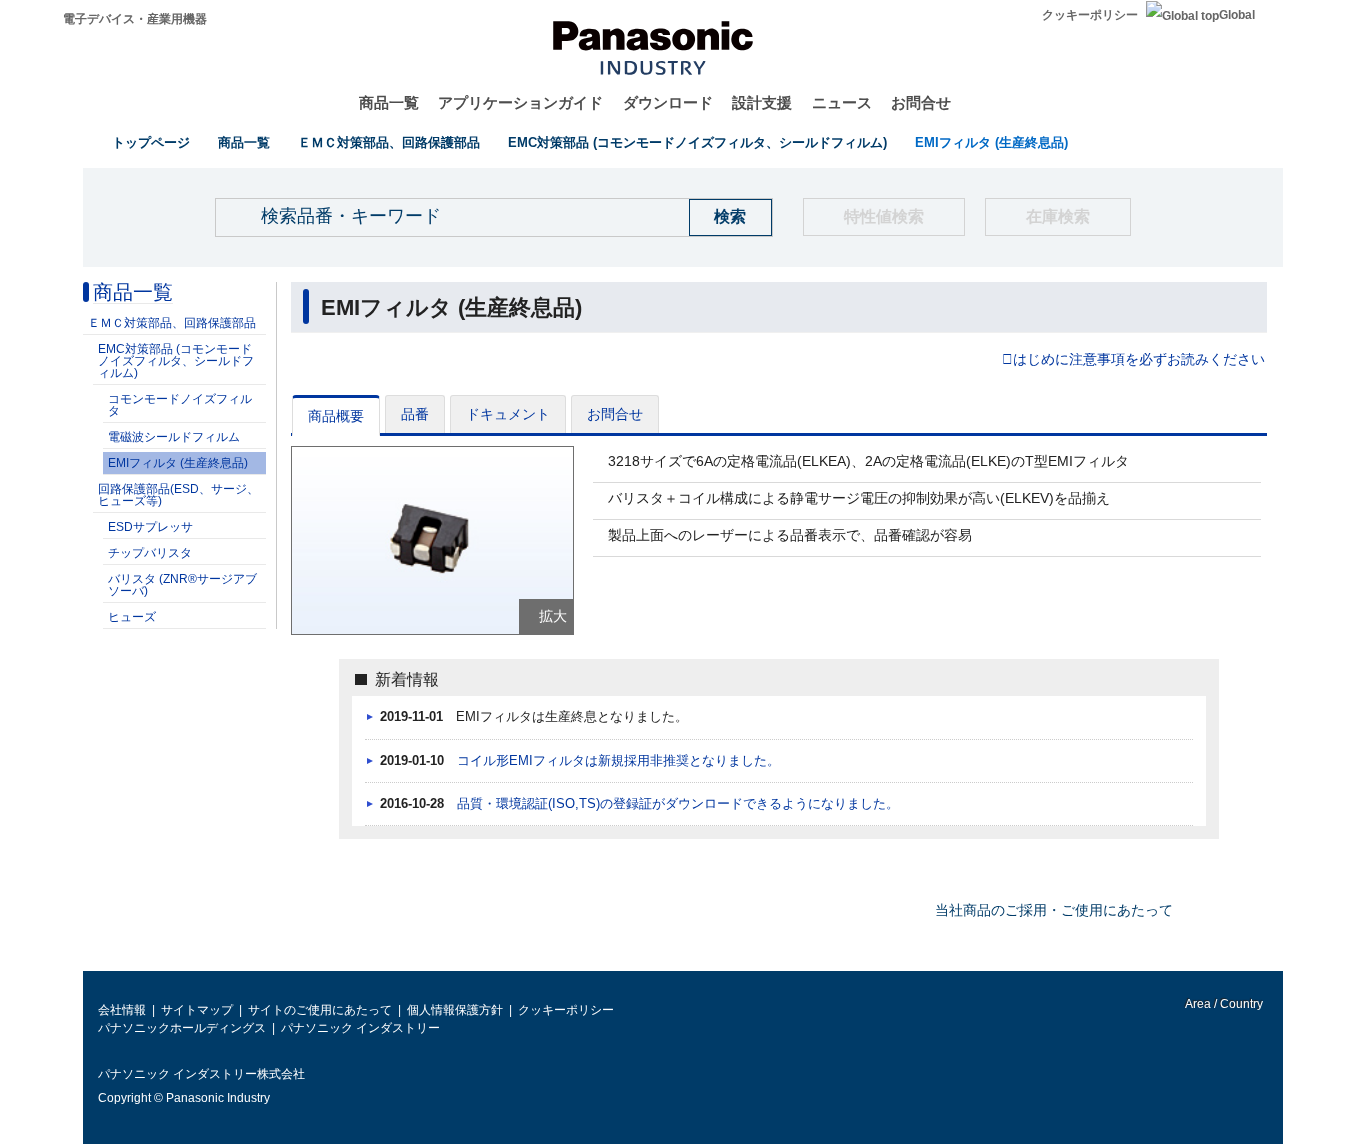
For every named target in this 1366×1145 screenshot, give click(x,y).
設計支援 (762, 102)
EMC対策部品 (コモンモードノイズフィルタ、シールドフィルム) (697, 142)
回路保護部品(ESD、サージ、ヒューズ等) (178, 495)
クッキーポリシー (1090, 15)
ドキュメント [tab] (508, 414)
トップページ (151, 142)
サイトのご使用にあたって (320, 1010)
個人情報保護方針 (455, 1010)
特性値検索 (884, 216)
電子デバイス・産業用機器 (135, 19)
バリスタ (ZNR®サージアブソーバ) (182, 585)
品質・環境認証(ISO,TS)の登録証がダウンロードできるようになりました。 (678, 804)
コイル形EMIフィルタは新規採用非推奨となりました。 (618, 761)
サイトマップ (197, 1010)
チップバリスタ (150, 553)
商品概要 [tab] (336, 416)
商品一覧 (389, 102)
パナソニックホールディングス (182, 1028)
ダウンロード (668, 102)
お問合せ (921, 102)
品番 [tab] (415, 414)
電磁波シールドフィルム (174, 437)
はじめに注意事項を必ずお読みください (1139, 360)
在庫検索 (1058, 216)
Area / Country (1223, 1004)
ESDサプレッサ (150, 527)
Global (1237, 15)
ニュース (842, 102)
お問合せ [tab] (615, 414)
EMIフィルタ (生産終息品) (991, 142)
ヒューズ (132, 617)
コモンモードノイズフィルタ (180, 405)
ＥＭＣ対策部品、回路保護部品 (389, 142)
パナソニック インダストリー (360, 1028)
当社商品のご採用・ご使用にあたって (1054, 910)
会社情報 (122, 1010)
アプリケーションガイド (520, 102)
